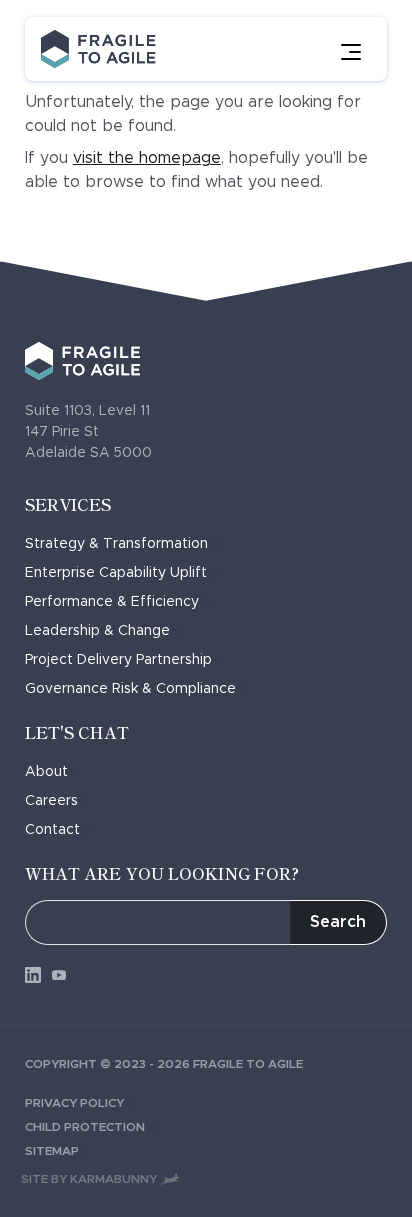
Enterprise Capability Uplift (116, 573)
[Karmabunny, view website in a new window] (170, 1178)
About (46, 772)
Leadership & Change (97, 631)
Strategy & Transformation (116, 544)
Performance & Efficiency (112, 602)
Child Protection (85, 1127)
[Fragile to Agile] (98, 49)
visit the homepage (147, 158)
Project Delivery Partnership (118, 660)
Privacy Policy (74, 1103)
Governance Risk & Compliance (130, 689)
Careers (51, 801)
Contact (52, 830)
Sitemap (52, 1151)
